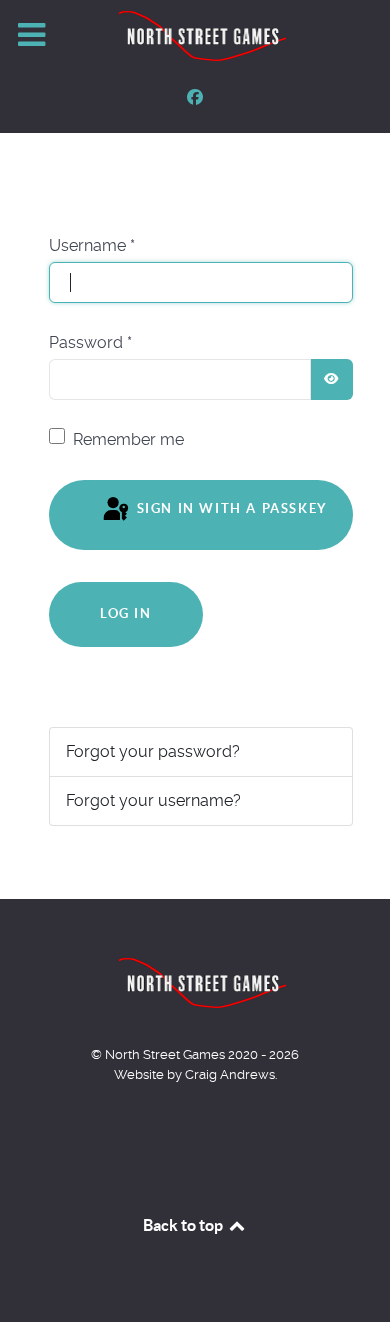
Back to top (184, 1225)
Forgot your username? (153, 800)
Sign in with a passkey (230, 508)
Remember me (128, 439)
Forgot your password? (153, 751)
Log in (126, 613)
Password (90, 342)
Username (92, 245)
